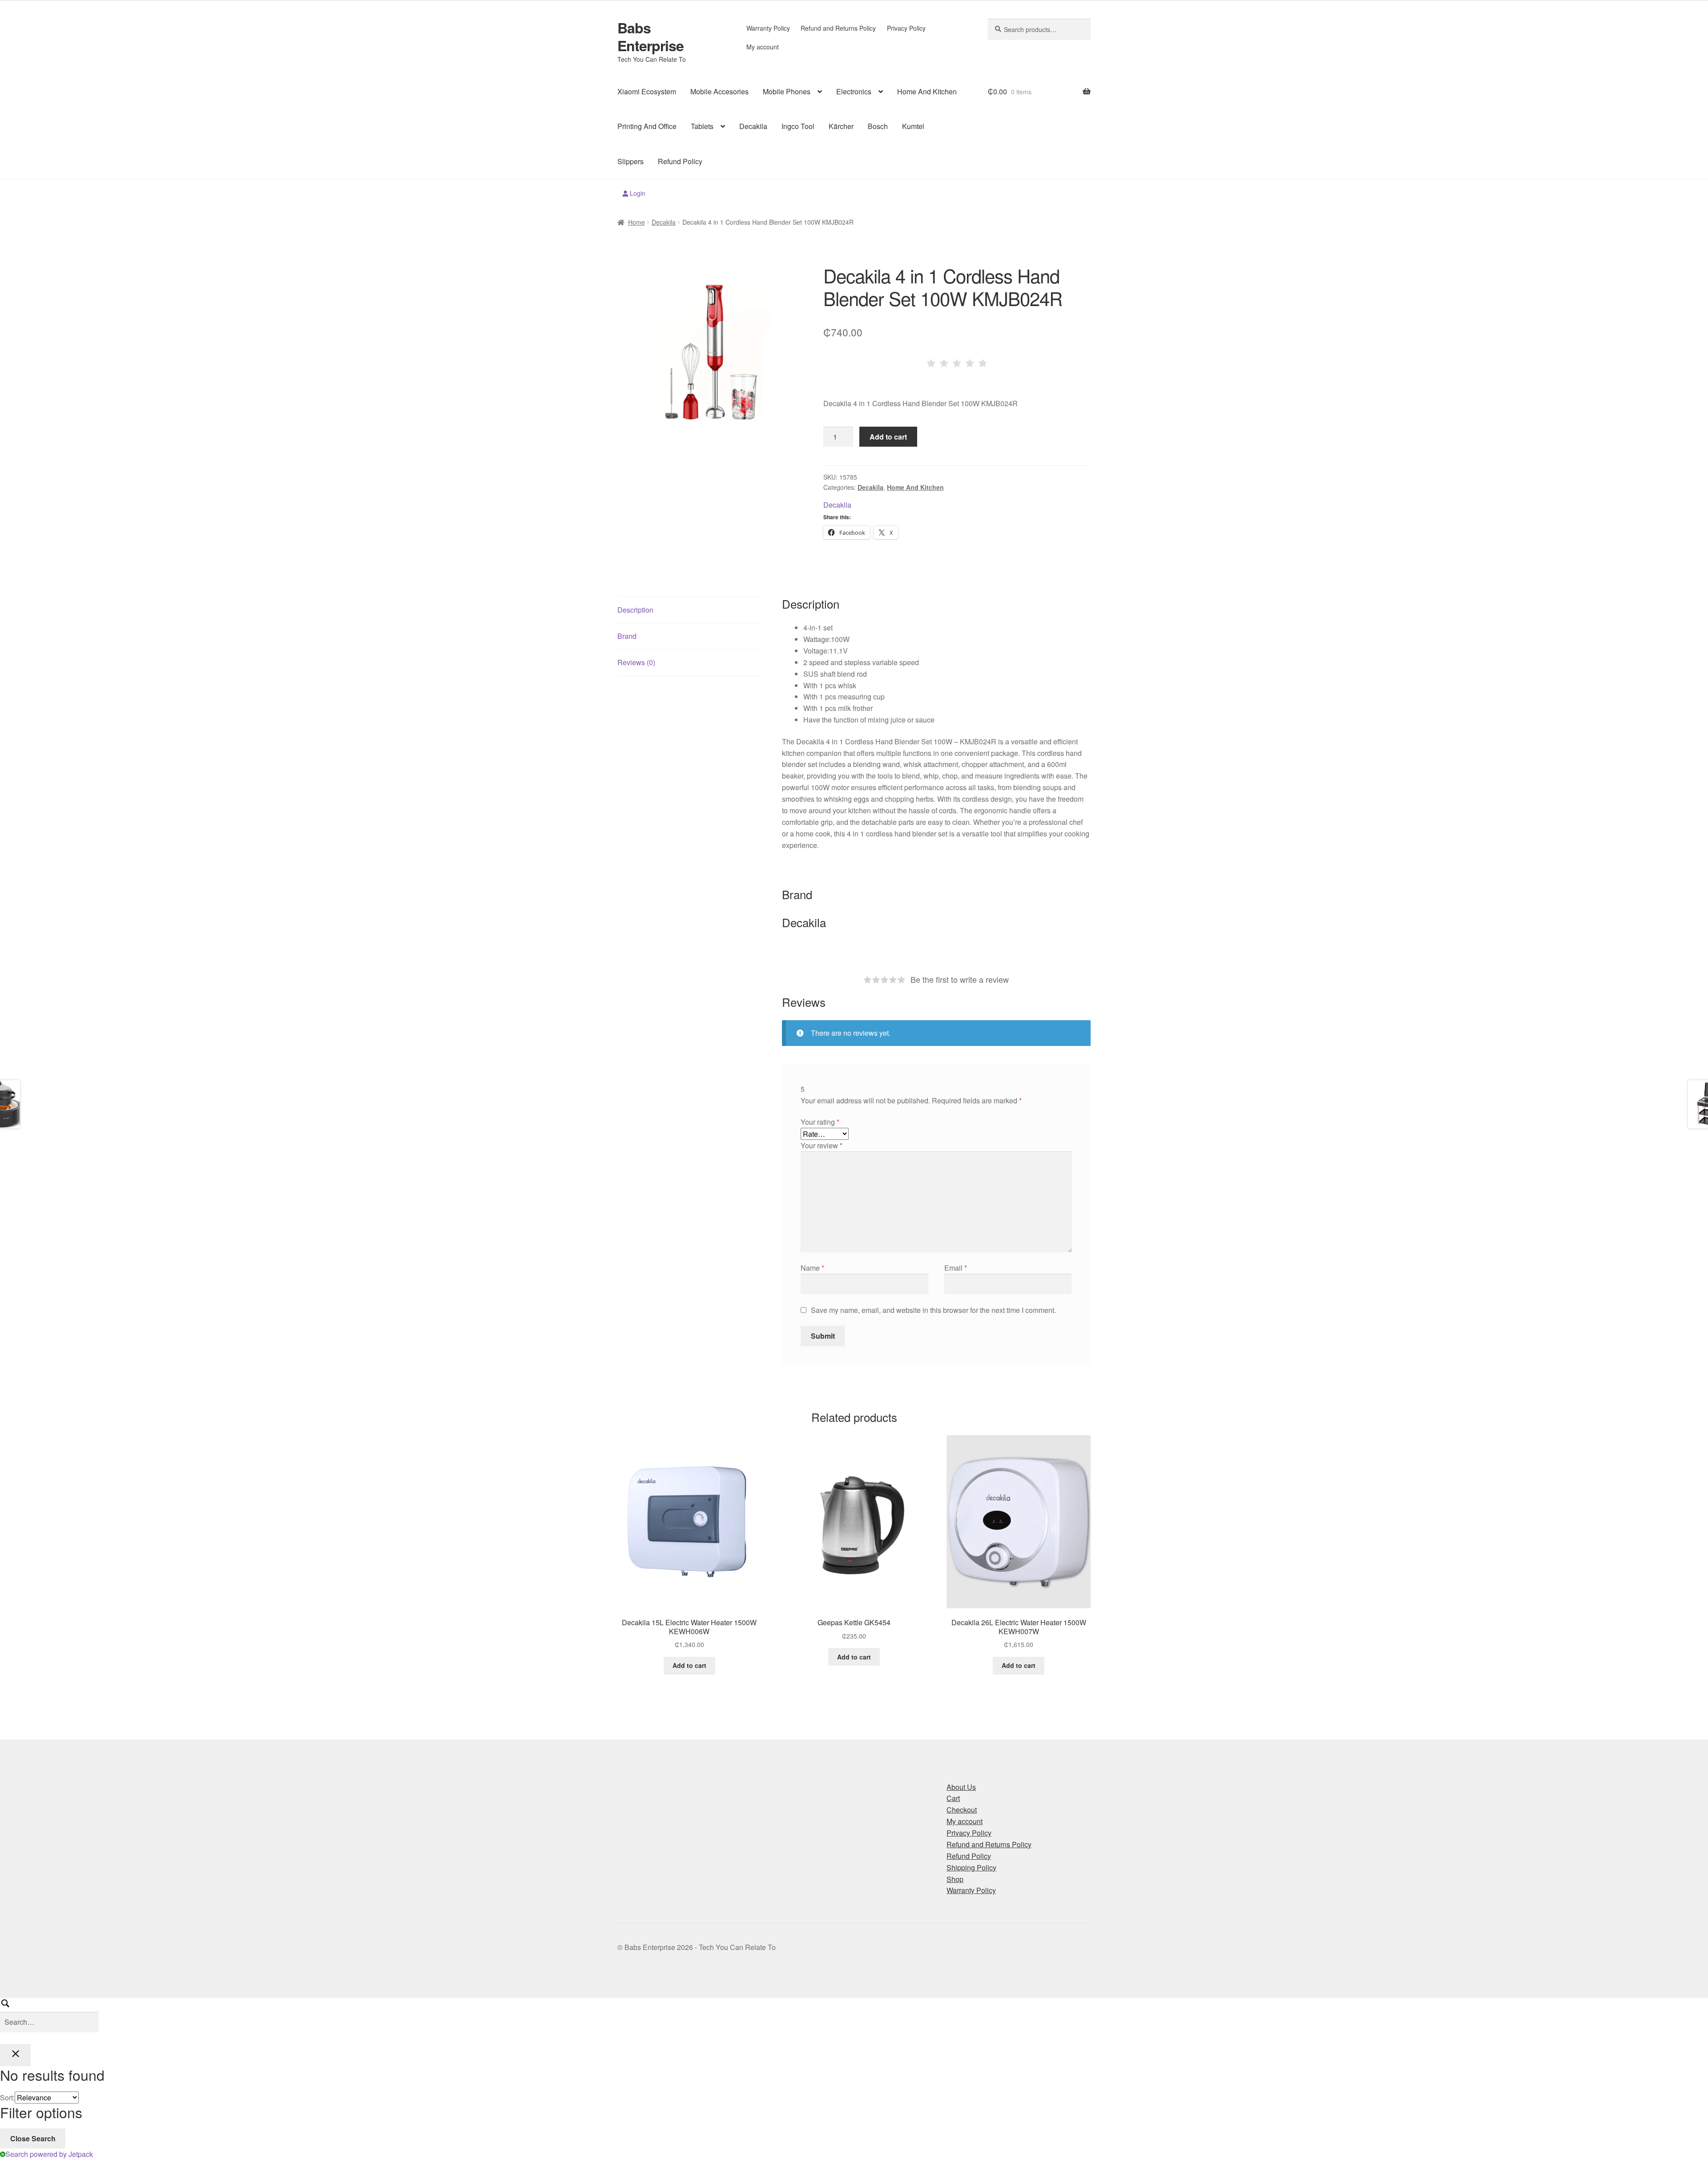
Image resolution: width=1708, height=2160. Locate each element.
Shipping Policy (971, 1867)
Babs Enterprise (651, 36)
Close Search (33, 2138)
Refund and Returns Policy (838, 28)
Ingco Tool (798, 126)
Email (956, 1268)
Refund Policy (680, 161)
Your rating (820, 1122)
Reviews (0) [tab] (636, 662)
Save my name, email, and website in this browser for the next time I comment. (933, 1310)
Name (812, 1268)
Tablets (702, 126)
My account (763, 47)
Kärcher (841, 126)
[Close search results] (15, 2055)
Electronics (854, 91)
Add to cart (888, 437)
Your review (822, 1145)
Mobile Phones (787, 91)
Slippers (630, 161)
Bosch (878, 126)
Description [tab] (635, 610)
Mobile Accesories (719, 91)
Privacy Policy (906, 28)
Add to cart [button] (689, 1665)
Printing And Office (647, 126)
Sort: (7, 2097)
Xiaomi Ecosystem (647, 91)
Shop (955, 1879)
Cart (953, 1798)
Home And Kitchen (927, 91)
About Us (961, 1787)
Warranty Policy (768, 28)
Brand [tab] (627, 636)
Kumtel (913, 126)
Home (636, 222)
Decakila (753, 126)
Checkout (962, 1810)
